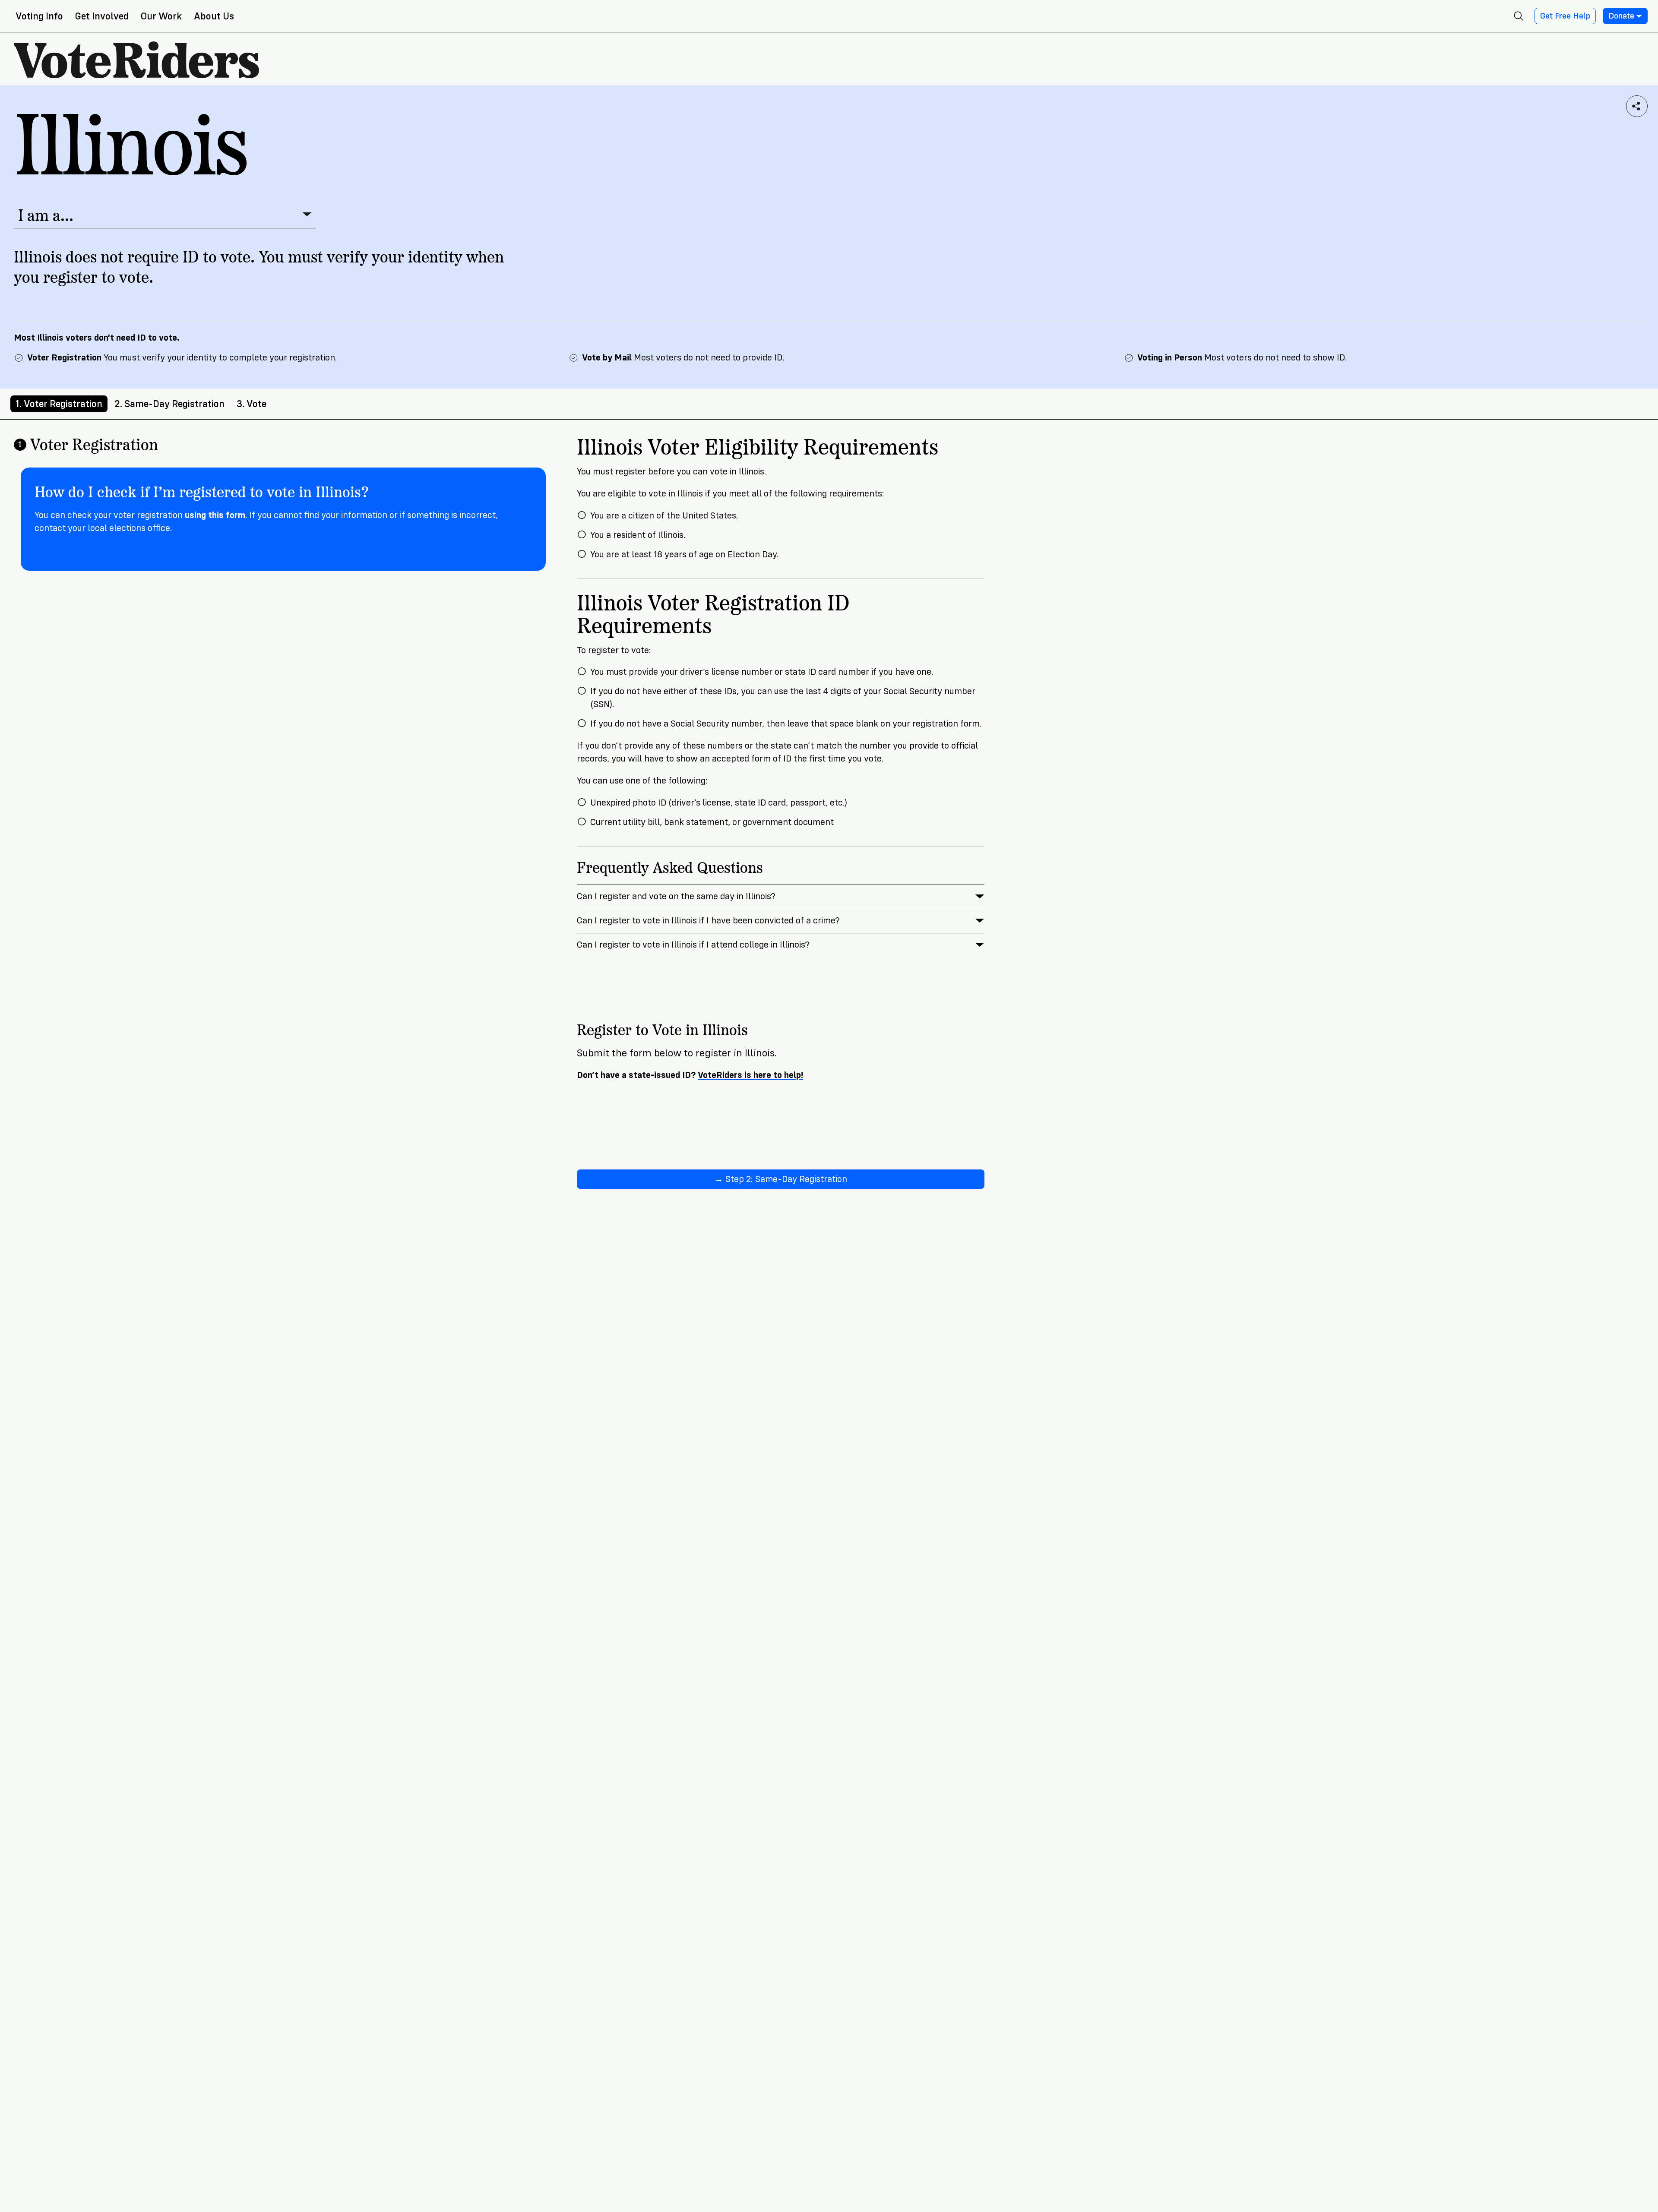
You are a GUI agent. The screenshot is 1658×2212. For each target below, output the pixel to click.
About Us (214, 16)
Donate (1621, 16)
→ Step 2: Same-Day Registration (781, 1179)
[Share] (1637, 106)
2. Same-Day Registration (169, 404)
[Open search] (1519, 16)
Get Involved (102, 16)
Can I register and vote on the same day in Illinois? (676, 896)
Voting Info (39, 16)
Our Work (161, 16)
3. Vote (252, 404)
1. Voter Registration (59, 404)
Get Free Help (1565, 16)
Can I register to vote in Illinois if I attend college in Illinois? (693, 945)
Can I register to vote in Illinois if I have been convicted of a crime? (708, 921)
